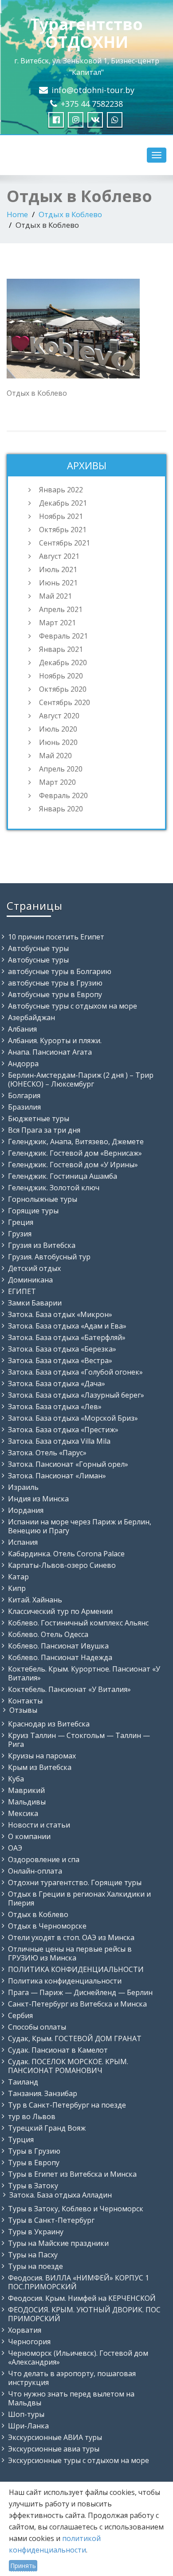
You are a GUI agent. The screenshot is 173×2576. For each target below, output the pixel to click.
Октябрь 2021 (63, 530)
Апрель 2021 (61, 609)
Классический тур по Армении (60, 1611)
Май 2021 (55, 596)
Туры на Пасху (33, 2255)
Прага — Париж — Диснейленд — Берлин (80, 1992)
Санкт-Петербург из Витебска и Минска (77, 2004)
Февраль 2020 (63, 795)
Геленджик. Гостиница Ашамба (63, 1176)
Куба (16, 1779)
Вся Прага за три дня (44, 1130)
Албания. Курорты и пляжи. (55, 1041)
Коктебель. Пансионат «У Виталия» (69, 1689)
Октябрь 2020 (63, 689)
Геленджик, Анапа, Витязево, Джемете (76, 1142)
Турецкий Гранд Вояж (47, 2128)
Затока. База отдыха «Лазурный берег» (76, 1395)
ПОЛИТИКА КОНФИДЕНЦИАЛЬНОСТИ (76, 1969)
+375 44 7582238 (92, 104)
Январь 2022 (61, 490)
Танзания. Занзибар (43, 2093)
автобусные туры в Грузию (55, 983)
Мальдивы (27, 1802)
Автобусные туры (38, 948)
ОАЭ (15, 1848)
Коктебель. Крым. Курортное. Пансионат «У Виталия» (84, 1673)
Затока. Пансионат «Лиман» (57, 1476)
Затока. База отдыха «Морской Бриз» (73, 1418)
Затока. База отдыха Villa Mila (59, 1441)
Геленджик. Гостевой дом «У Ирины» (73, 1165)
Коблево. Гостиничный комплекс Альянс (78, 1623)
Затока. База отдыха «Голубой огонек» (75, 1372)
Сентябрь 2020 (65, 702)
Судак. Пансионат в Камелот (58, 2050)
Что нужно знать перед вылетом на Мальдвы (71, 2398)
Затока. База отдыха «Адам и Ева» (67, 1326)
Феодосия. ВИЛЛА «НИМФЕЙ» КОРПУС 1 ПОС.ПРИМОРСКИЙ (79, 2282)
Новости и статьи (39, 1825)
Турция (21, 2140)
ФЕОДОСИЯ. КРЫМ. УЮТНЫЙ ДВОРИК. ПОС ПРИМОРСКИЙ (84, 2314)
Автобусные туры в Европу (55, 994)
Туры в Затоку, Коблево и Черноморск (76, 2209)
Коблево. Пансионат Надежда (60, 1657)
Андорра (23, 1064)
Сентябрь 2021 (65, 543)
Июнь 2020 (58, 742)
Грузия (20, 1234)
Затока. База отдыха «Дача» (57, 1383)
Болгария (24, 1095)
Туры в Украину (36, 2232)
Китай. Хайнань (35, 1600)
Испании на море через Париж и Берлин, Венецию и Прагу (80, 1526)
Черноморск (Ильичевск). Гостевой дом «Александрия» (78, 2358)
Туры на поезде (35, 2266)
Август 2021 (59, 556)
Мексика (23, 1813)
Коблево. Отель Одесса (48, 1634)
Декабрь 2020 (63, 663)
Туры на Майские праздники (58, 2243)
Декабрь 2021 (63, 503)
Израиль (23, 1487)
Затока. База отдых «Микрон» (60, 1314)
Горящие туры (33, 1211)
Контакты (25, 1701)
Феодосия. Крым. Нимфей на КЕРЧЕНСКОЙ (82, 2298)
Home (17, 214)
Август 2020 (59, 716)
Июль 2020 (58, 729)
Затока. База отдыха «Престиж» (63, 1430)
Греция (21, 1222)
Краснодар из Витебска (49, 1724)
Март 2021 (57, 623)
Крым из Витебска (40, 1767)
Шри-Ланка (28, 2426)
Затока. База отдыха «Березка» (62, 1349)
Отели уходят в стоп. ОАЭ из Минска (71, 1937)
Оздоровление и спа (44, 1859)
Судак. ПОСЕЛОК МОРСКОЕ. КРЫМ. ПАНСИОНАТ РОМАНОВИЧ (68, 2066)
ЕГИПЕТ (22, 1291)
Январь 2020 (61, 809)
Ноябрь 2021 (61, 516)
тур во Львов (32, 2116)
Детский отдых (34, 1268)
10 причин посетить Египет (56, 937)
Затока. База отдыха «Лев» (55, 1407)
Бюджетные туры (39, 1118)
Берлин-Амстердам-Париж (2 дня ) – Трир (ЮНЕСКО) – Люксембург (81, 1080)
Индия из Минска (38, 1499)
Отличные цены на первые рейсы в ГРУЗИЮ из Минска (70, 1953)
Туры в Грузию (34, 2151)
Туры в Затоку (33, 2186)
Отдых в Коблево (70, 214)
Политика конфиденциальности (65, 1981)
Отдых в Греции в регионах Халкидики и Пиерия (79, 1898)
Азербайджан (31, 1017)
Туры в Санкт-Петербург (51, 2220)
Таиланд (23, 2082)
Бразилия (24, 1107)
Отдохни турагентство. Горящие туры (75, 1882)
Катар (18, 1577)
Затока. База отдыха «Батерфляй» (67, 1337)
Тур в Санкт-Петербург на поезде (67, 2105)
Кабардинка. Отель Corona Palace (66, 1554)
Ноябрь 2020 (61, 676)
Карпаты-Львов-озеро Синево (62, 1565)
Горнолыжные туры (43, 1199)
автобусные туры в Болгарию (60, 971)
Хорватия (25, 2330)
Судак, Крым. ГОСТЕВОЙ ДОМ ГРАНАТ (75, 2038)
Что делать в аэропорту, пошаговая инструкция (72, 2378)
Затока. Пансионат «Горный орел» (68, 1464)
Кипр (17, 1588)
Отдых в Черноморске (47, 1926)
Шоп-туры (26, 2414)
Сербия (20, 2015)
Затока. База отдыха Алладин (61, 2195)
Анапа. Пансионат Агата (50, 1052)
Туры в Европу (34, 2163)
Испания (23, 1542)
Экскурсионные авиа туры (54, 2449)
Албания (22, 1029)
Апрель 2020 (61, 769)
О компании (29, 1836)
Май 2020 (55, 756)
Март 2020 (57, 782)
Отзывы (23, 1710)
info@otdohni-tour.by (93, 90)
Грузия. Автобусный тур (49, 1257)
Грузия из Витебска (42, 1245)
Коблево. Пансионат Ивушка (58, 1646)
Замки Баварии (35, 1303)
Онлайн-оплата (35, 1871)
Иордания (26, 1510)
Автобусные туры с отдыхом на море (73, 1006)
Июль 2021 (58, 569)
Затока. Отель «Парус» (47, 1453)
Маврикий (26, 1790)
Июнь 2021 (58, 583)
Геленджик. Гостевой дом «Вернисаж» (75, 1153)
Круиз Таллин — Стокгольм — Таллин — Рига (79, 1740)
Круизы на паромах (42, 1756)
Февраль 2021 (63, 636)
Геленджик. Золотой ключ (54, 1188)
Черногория (29, 2342)
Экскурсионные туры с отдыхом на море (79, 2460)
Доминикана (30, 1280)
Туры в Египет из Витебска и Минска (72, 2174)
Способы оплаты (37, 2027)
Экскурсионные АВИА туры (55, 2437)
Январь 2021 (61, 649)
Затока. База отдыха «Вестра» (60, 1360)
